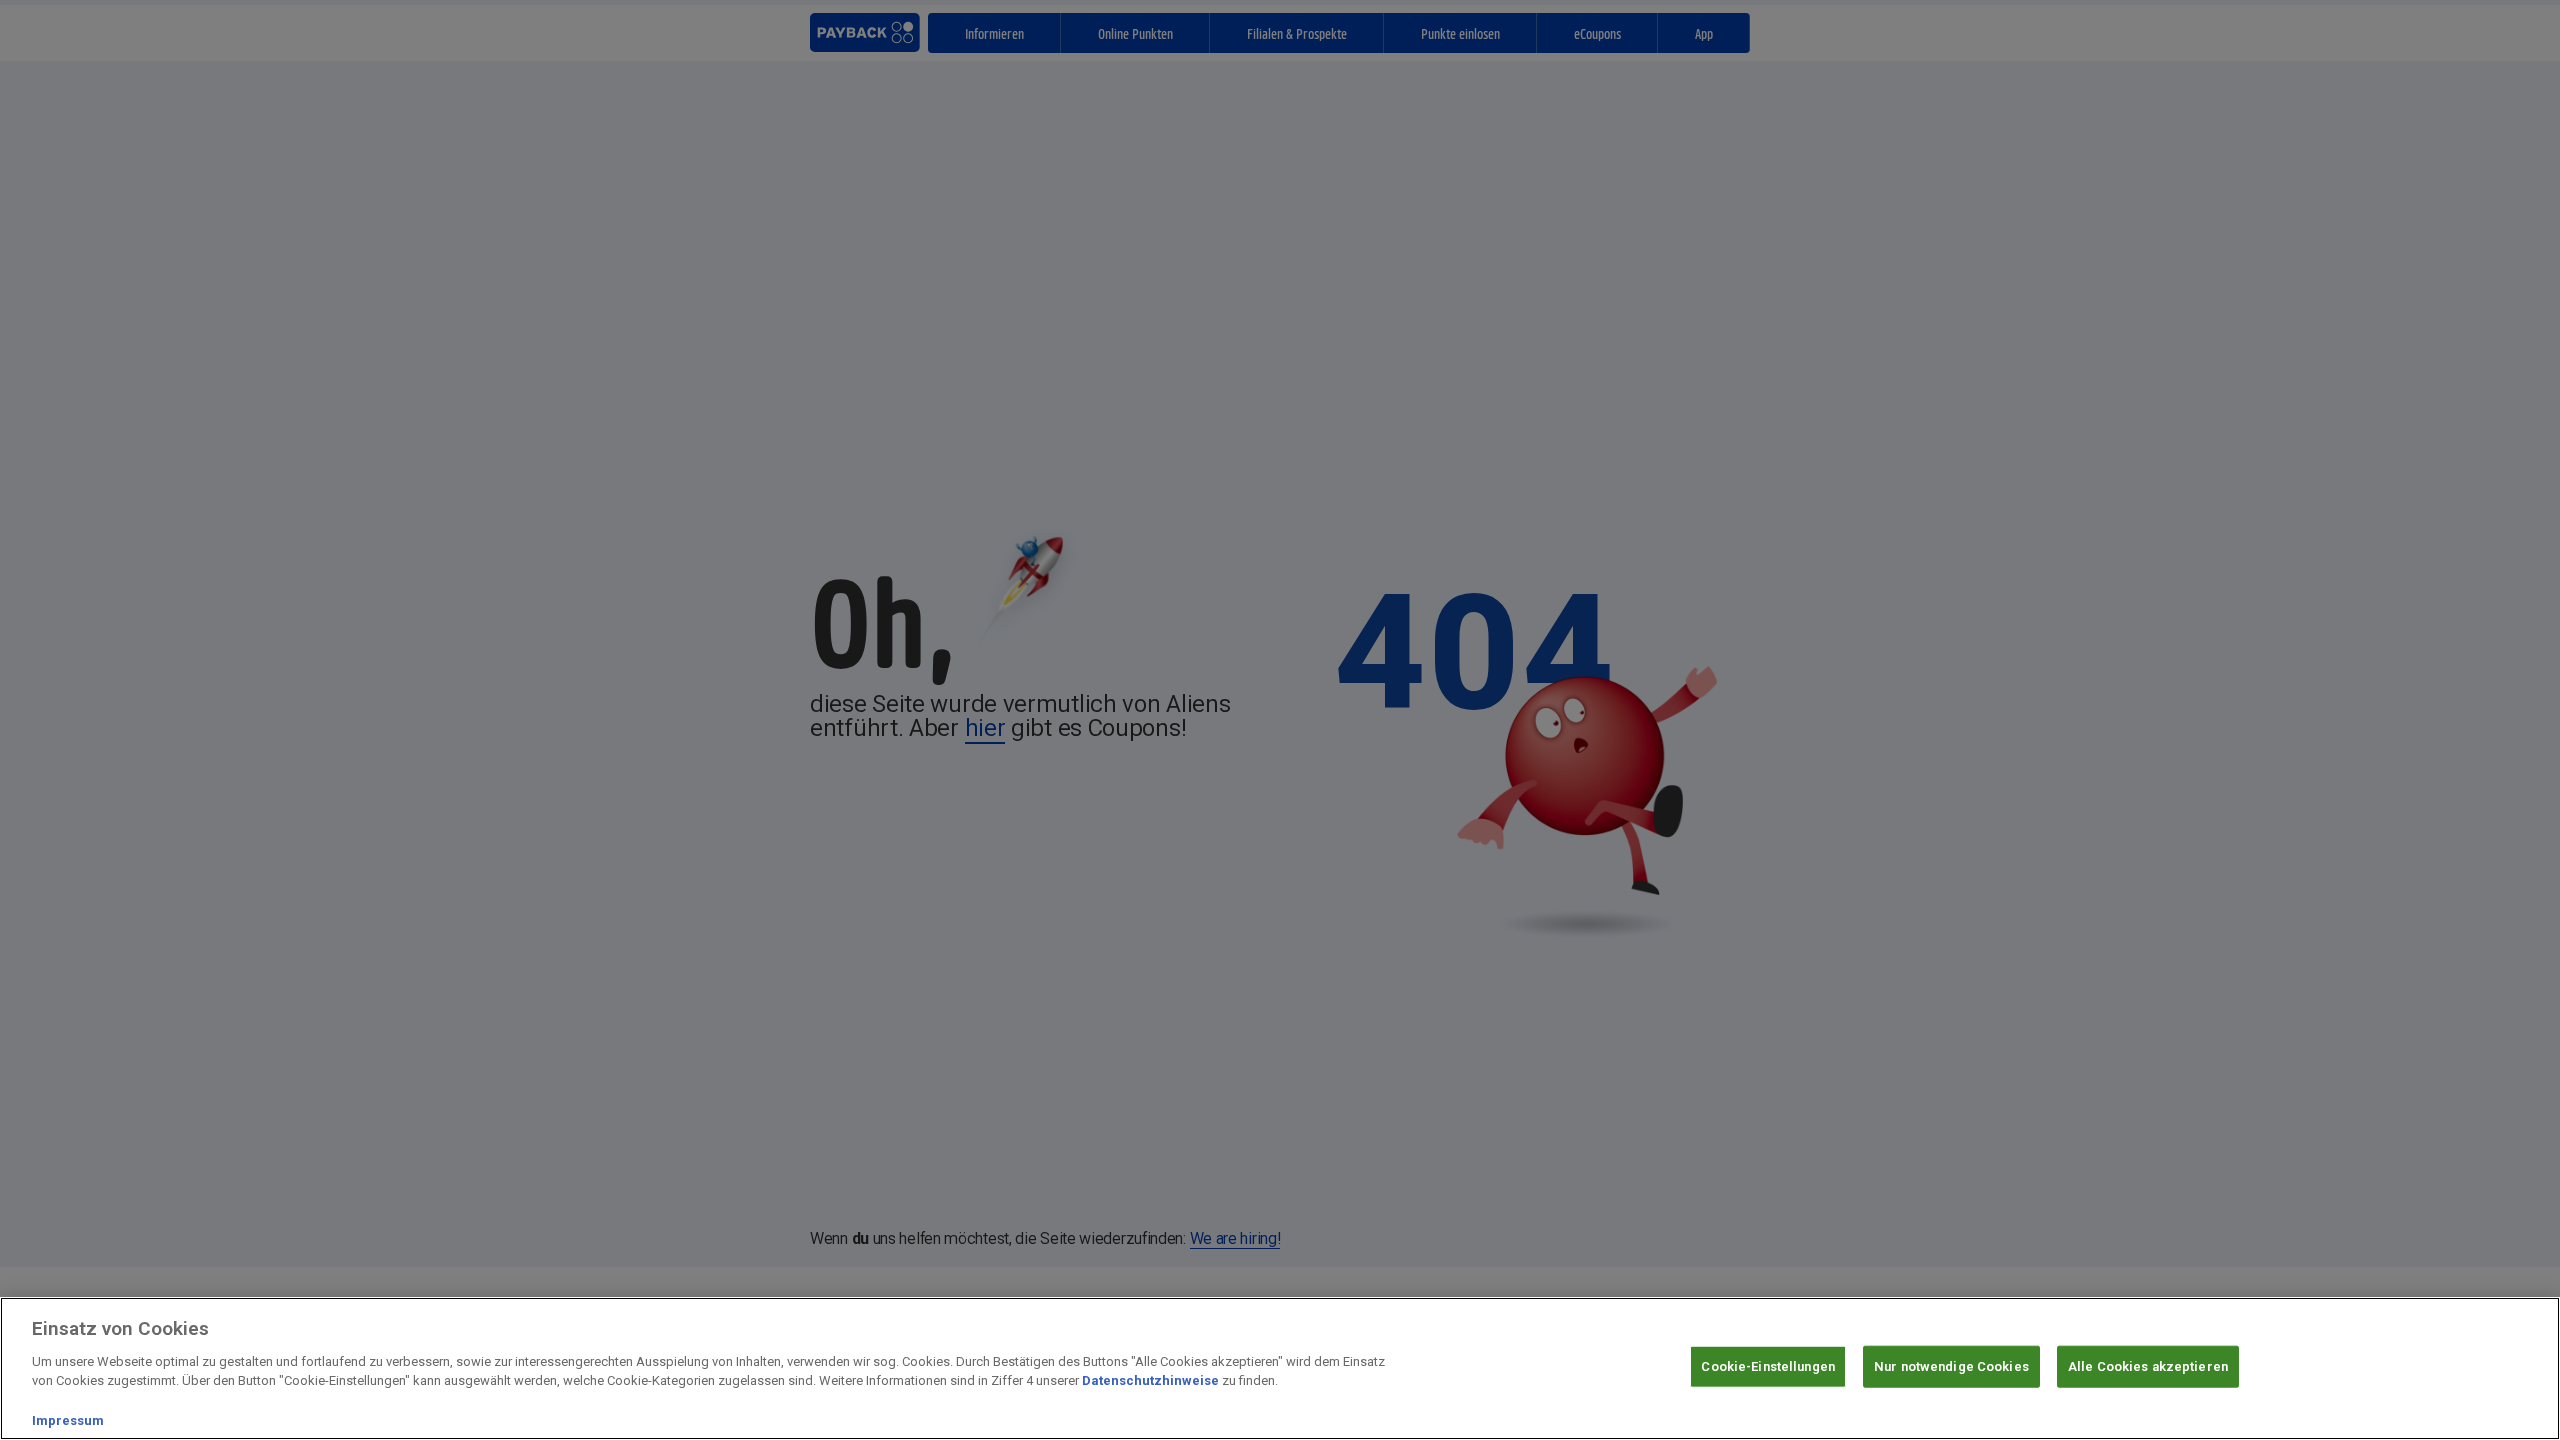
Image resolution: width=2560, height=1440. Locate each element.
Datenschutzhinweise (1150, 1380)
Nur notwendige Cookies (1951, 1366)
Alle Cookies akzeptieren (2148, 1366)
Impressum (68, 1419)
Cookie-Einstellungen (1768, 1366)
